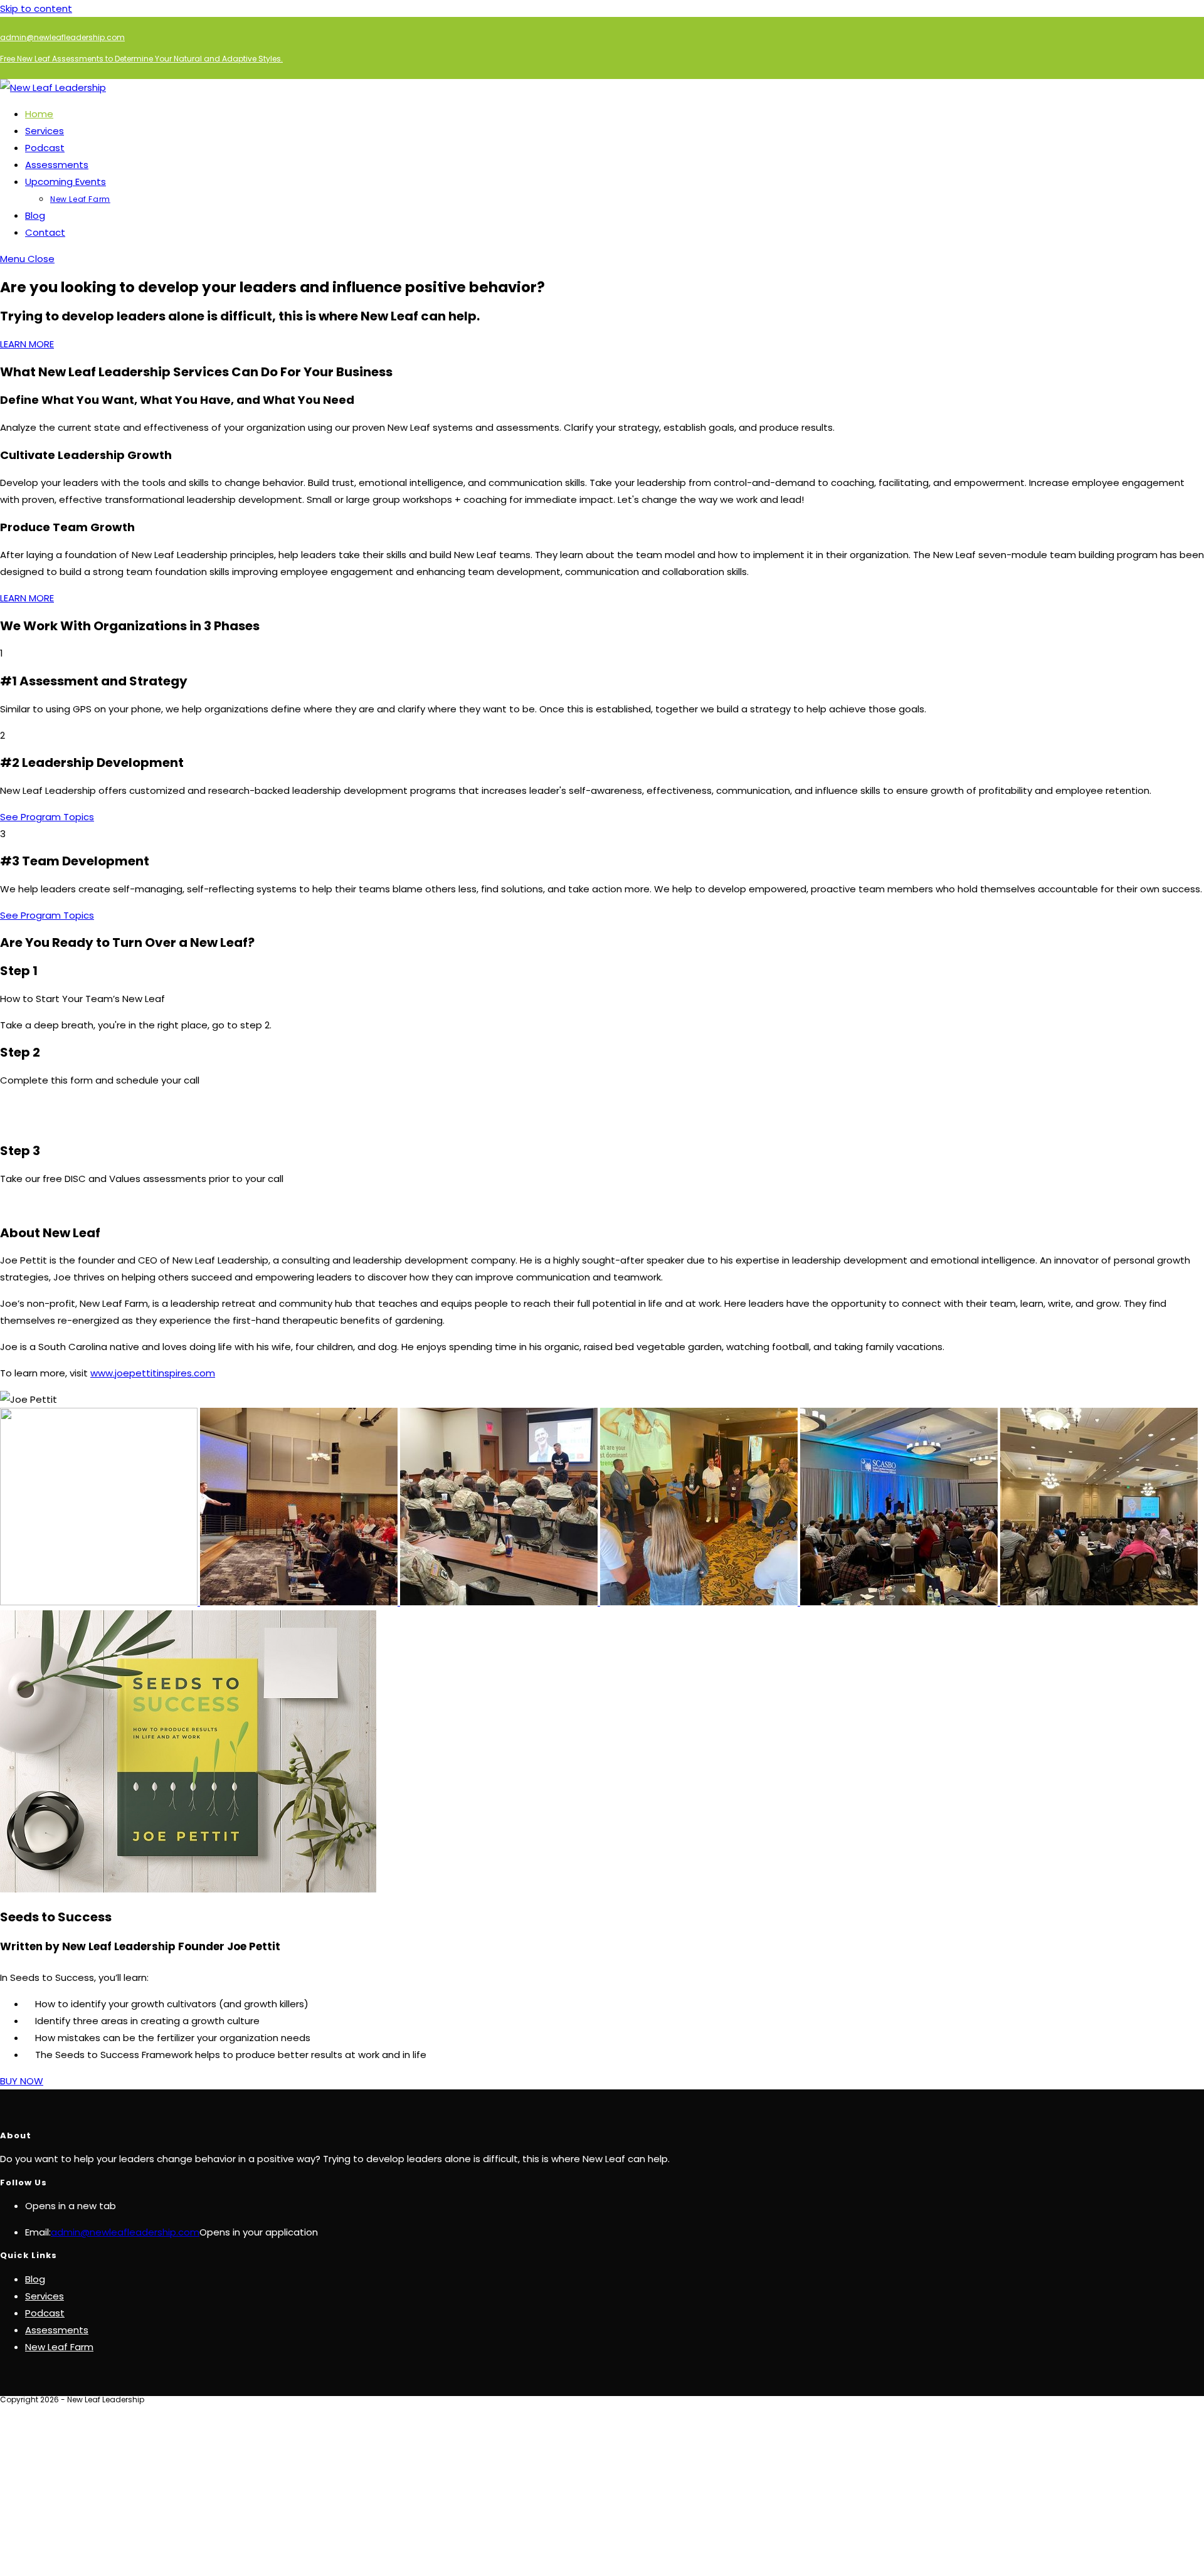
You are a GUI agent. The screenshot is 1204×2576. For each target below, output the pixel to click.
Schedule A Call (36, 1123)
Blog (35, 2279)
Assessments (57, 2330)
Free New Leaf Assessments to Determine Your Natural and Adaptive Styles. (141, 59)
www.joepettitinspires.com (153, 1373)
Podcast (45, 2313)
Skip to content (36, 8)
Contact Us (27, 1106)
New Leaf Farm (59, 2347)
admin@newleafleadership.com (62, 37)
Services (45, 2296)
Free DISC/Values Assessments (73, 1205)
